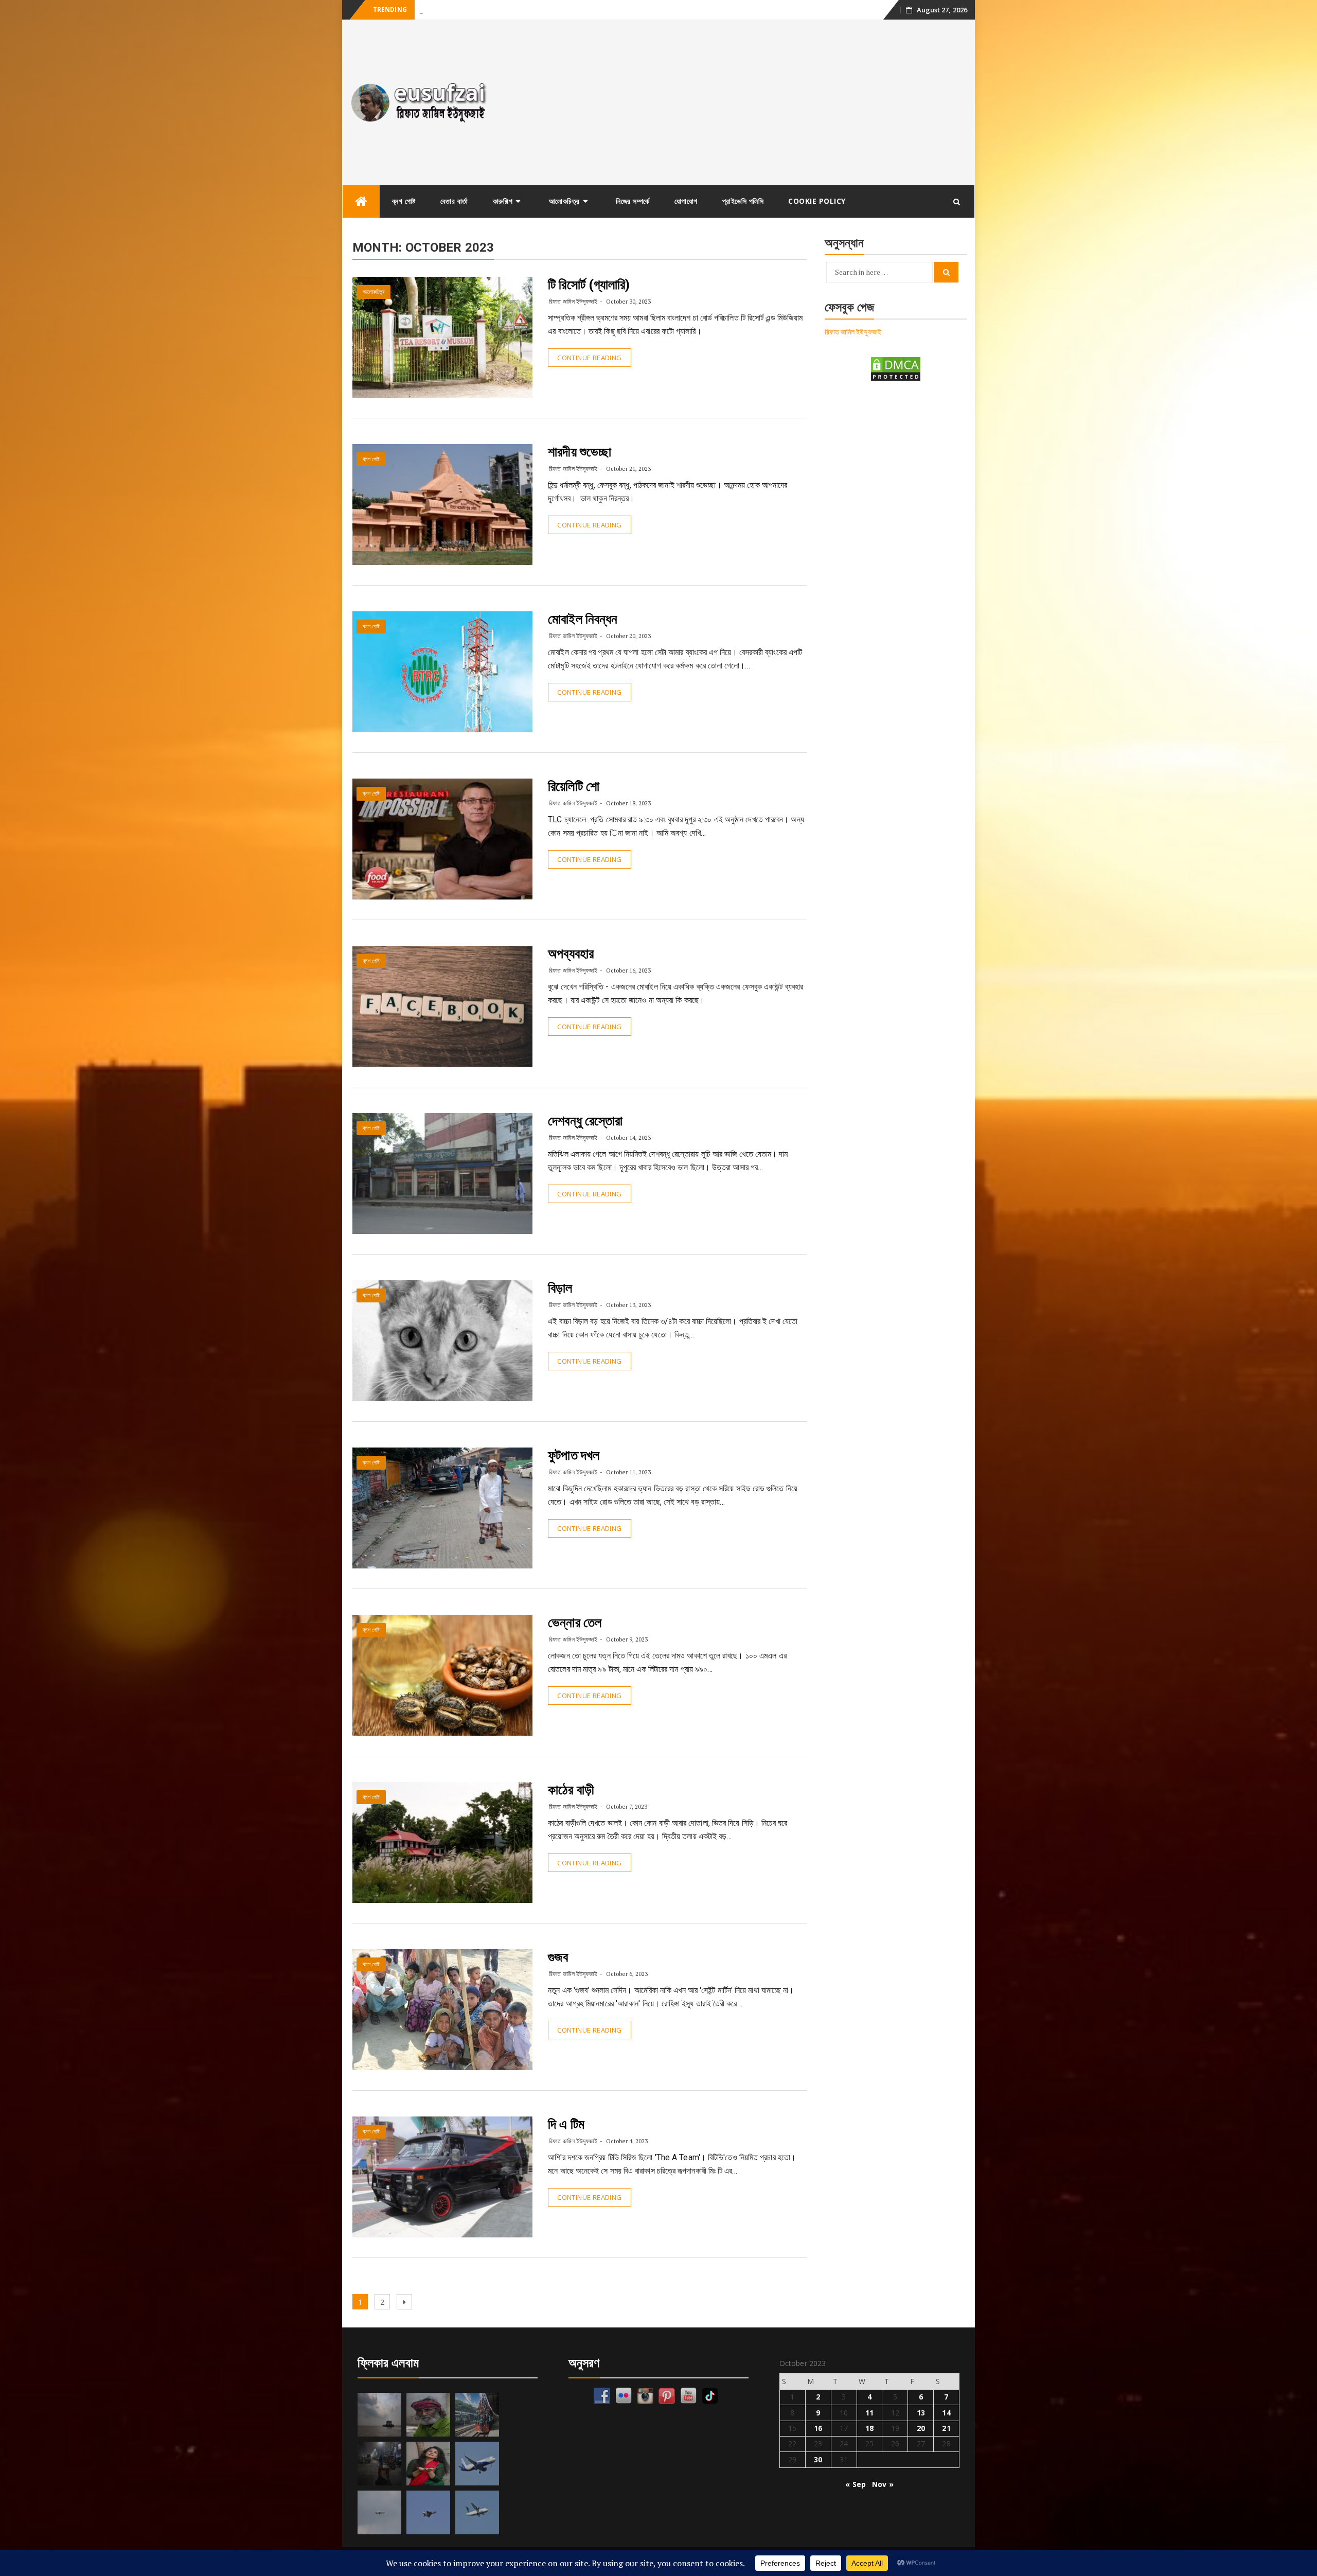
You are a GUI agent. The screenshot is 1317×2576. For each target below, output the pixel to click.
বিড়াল (560, 1288)
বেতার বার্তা (454, 201)
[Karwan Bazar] (379, 2464)
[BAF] (379, 2512)
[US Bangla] (477, 2512)
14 (946, 2413)
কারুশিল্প (503, 201)
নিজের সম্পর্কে (633, 201)
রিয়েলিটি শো (574, 786)
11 (869, 2413)
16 (818, 2428)
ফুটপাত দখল (574, 1455)
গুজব (558, 1957)
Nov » (883, 2484)
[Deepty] (428, 2464)
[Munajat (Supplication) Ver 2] (477, 2415)
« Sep (856, 2484)
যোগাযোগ (686, 201)
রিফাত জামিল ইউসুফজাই (573, 301)
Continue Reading (589, 358)
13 (921, 2413)
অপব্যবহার (571, 954)
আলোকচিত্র (564, 201)
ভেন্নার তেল (575, 1622)
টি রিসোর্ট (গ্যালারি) (589, 285)
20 (921, 2428)
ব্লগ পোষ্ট (404, 201)
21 (946, 2428)
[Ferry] (379, 2415)
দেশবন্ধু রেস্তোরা (585, 1121)
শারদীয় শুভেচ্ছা (580, 452)
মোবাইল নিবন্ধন (583, 619)
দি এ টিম (566, 2124)
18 (869, 2428)
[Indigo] (477, 2464)
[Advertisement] (737, 102)
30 (818, 2459)
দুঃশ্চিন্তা (429, 10)
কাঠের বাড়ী (571, 1790)
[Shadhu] (428, 2415)
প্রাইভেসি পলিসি (743, 201)
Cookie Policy (817, 201)
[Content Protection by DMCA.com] (896, 368)
